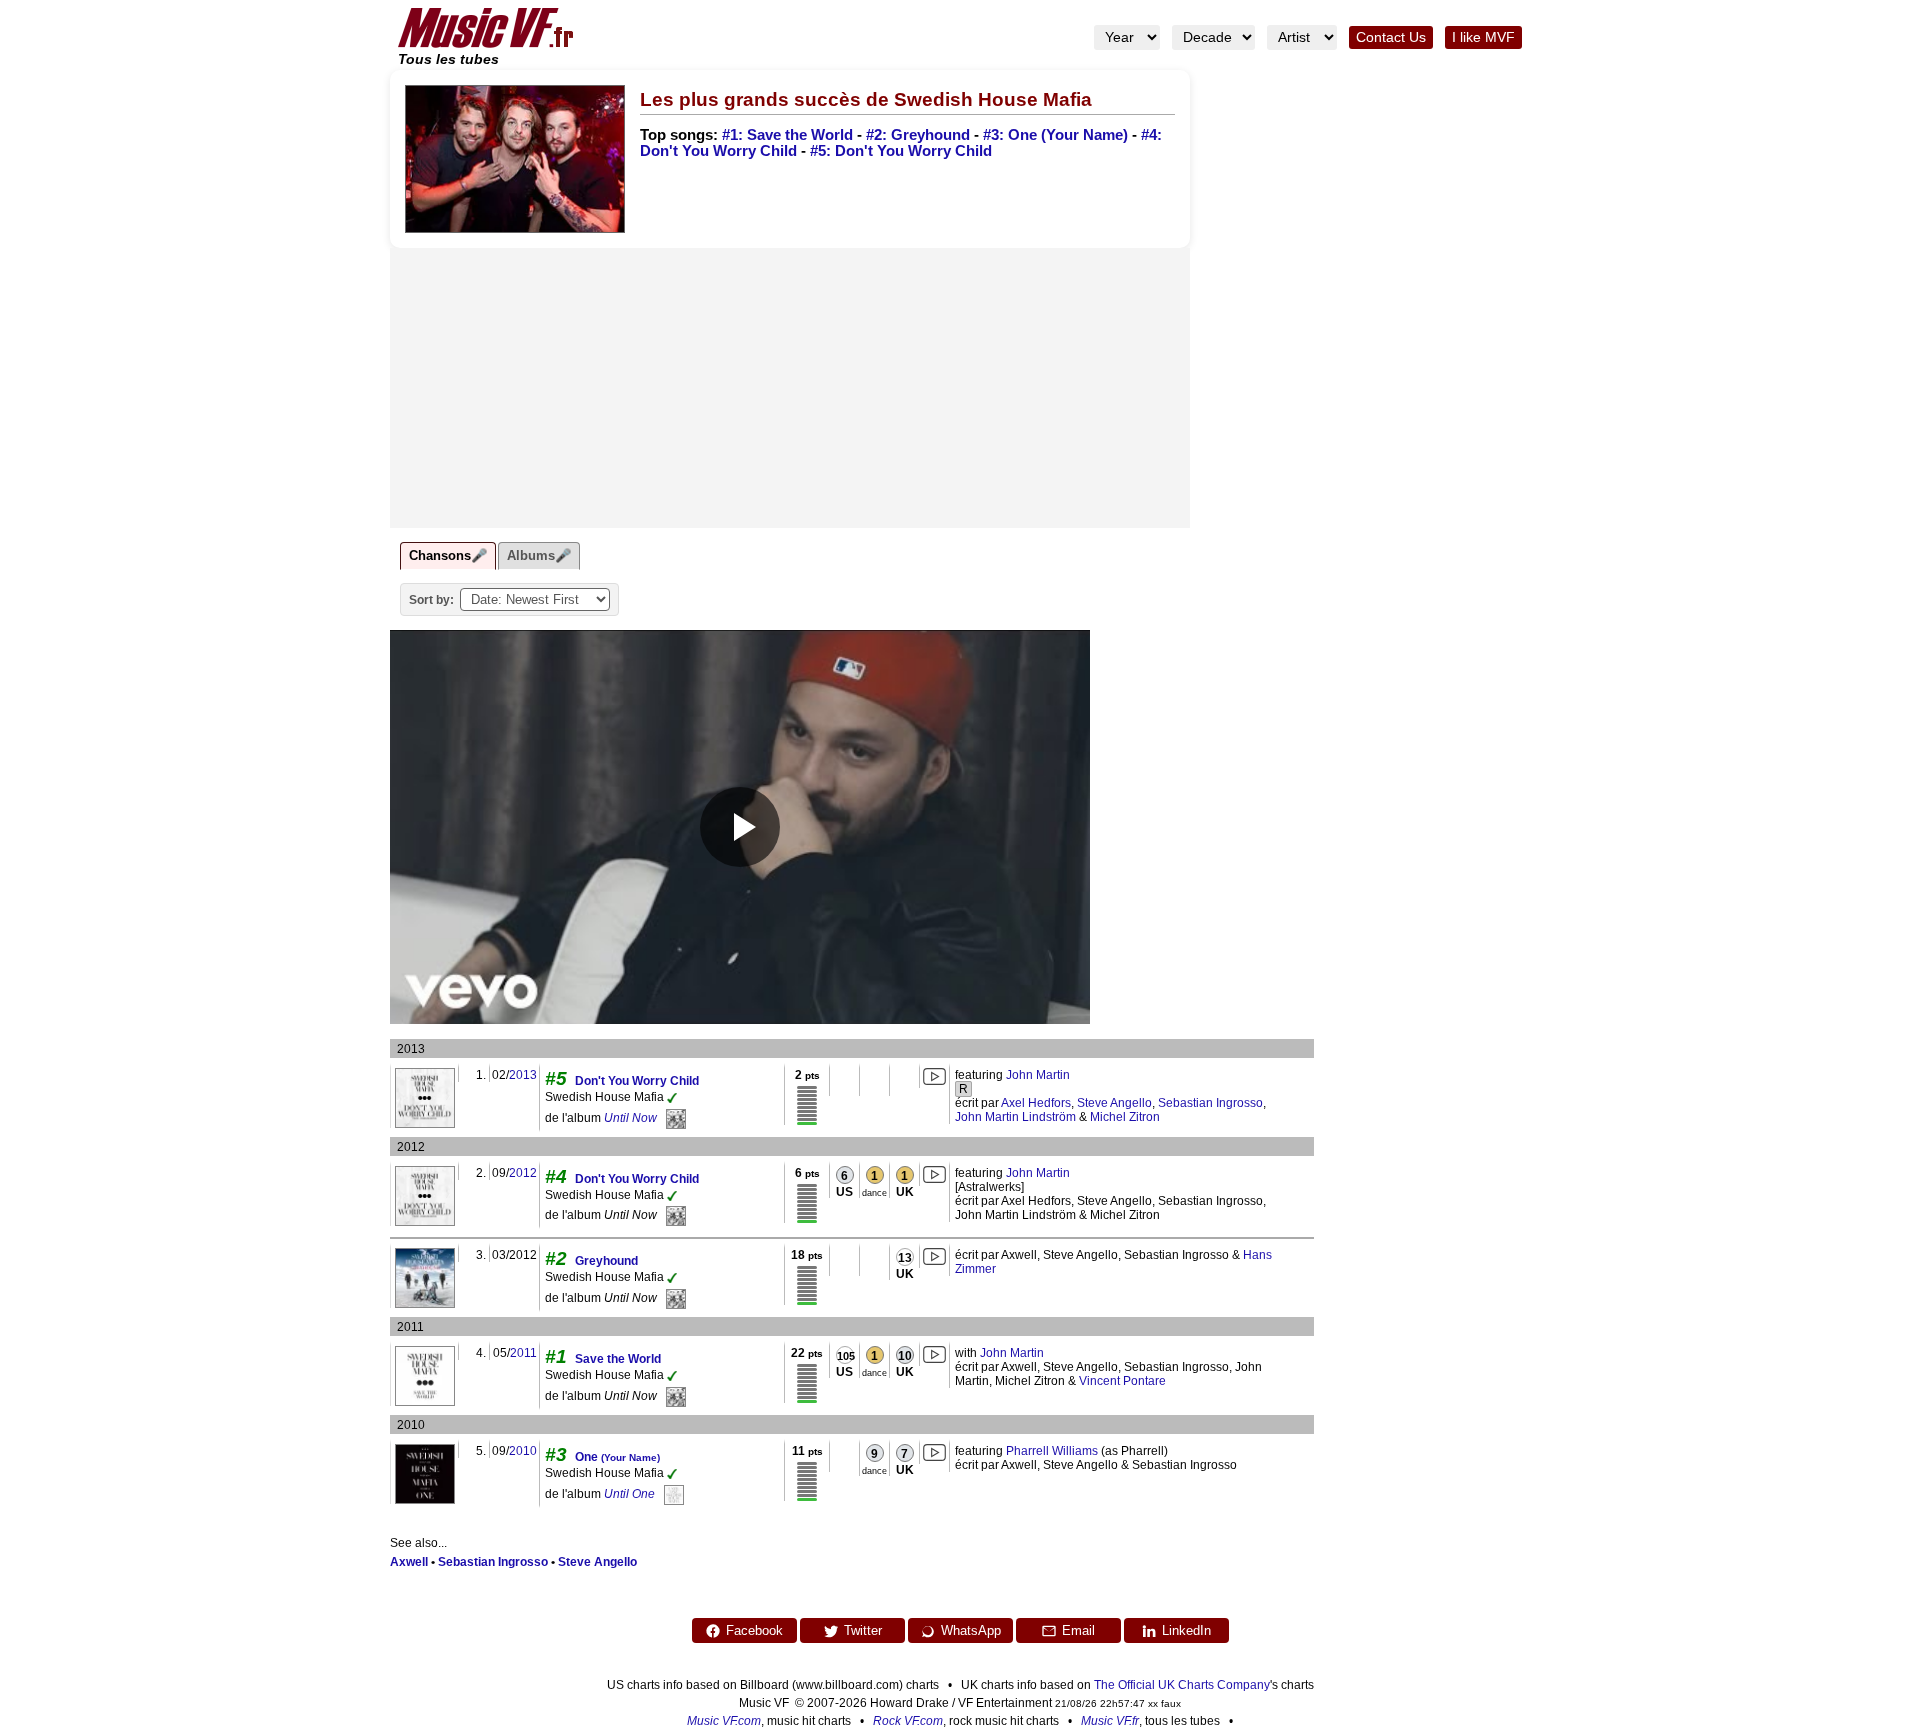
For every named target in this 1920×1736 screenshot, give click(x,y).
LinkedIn (1186, 1630)
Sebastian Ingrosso (1210, 1103)
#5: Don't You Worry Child (901, 151)
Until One (629, 1494)
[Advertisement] (790, 388)
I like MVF (1483, 37)
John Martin (1038, 1075)
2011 (523, 1353)
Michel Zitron (1125, 1117)
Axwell (409, 1562)
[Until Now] (676, 1118)
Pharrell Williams (1052, 1451)
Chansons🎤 (448, 555)
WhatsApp (971, 1630)
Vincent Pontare (1122, 1381)
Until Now (630, 1118)
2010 (523, 1451)
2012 (523, 1173)
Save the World (618, 1359)
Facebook (754, 1630)
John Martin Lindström (1015, 1117)
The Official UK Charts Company (1182, 1685)
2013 (523, 1075)
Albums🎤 (539, 555)
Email (1078, 1630)
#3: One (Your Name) (1055, 135)
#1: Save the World (787, 135)
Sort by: (431, 600)
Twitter (863, 1630)
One (617, 1457)
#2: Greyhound (918, 135)
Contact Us (1391, 37)
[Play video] (740, 827)
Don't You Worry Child (637, 1081)
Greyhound (606, 1261)
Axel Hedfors (1036, 1103)
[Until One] (674, 1494)
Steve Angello (1114, 1103)
